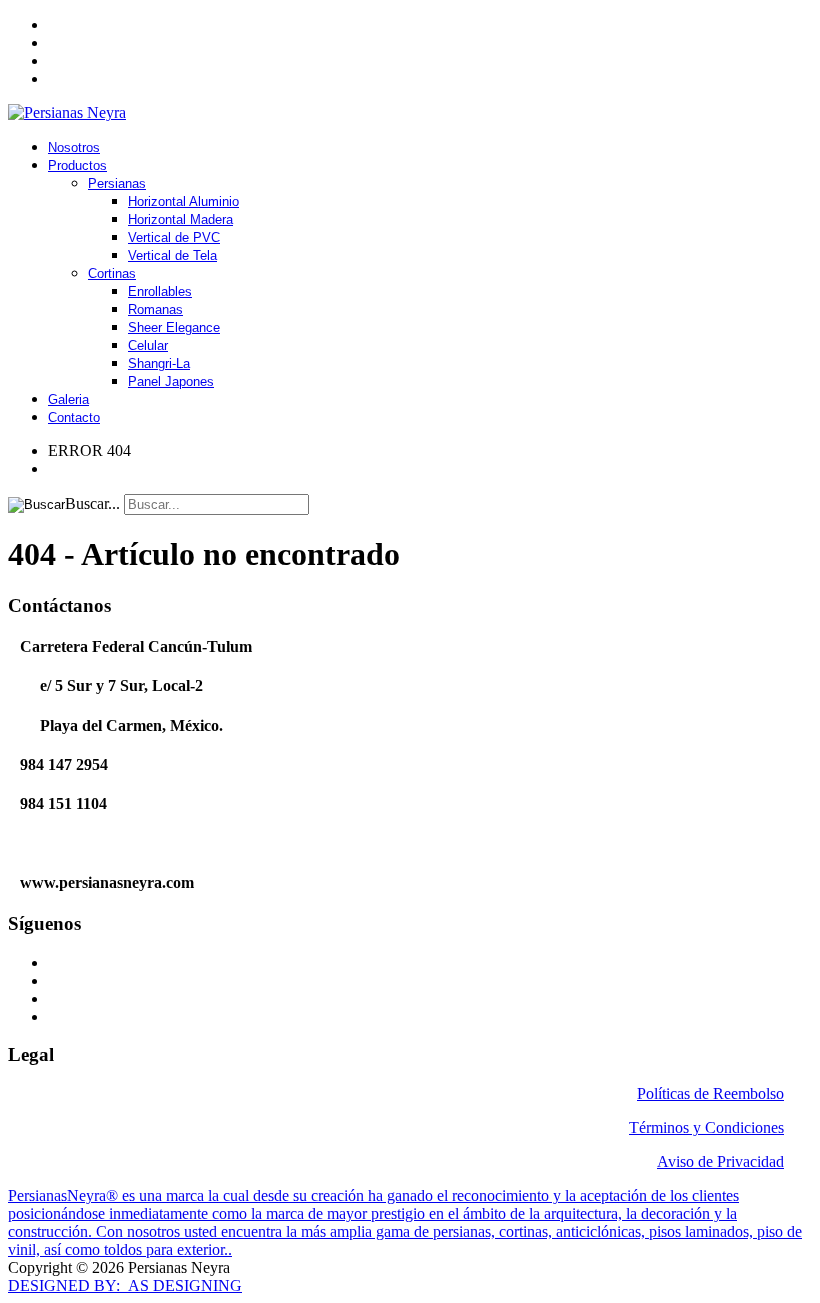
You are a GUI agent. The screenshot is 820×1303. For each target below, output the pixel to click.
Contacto (74, 417)
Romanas (155, 309)
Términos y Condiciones (706, 1127)
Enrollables (160, 291)
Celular (148, 345)
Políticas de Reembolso (710, 1093)
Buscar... (92, 503)
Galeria (68, 399)
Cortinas (112, 273)
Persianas (117, 183)
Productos (77, 165)
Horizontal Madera (180, 219)
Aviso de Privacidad (720, 1161)
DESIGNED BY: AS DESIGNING (125, 1285)
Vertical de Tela (172, 255)
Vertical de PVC (174, 237)
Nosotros (74, 147)
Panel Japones (171, 381)
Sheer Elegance (174, 327)
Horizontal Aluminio (183, 201)
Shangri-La (159, 363)
